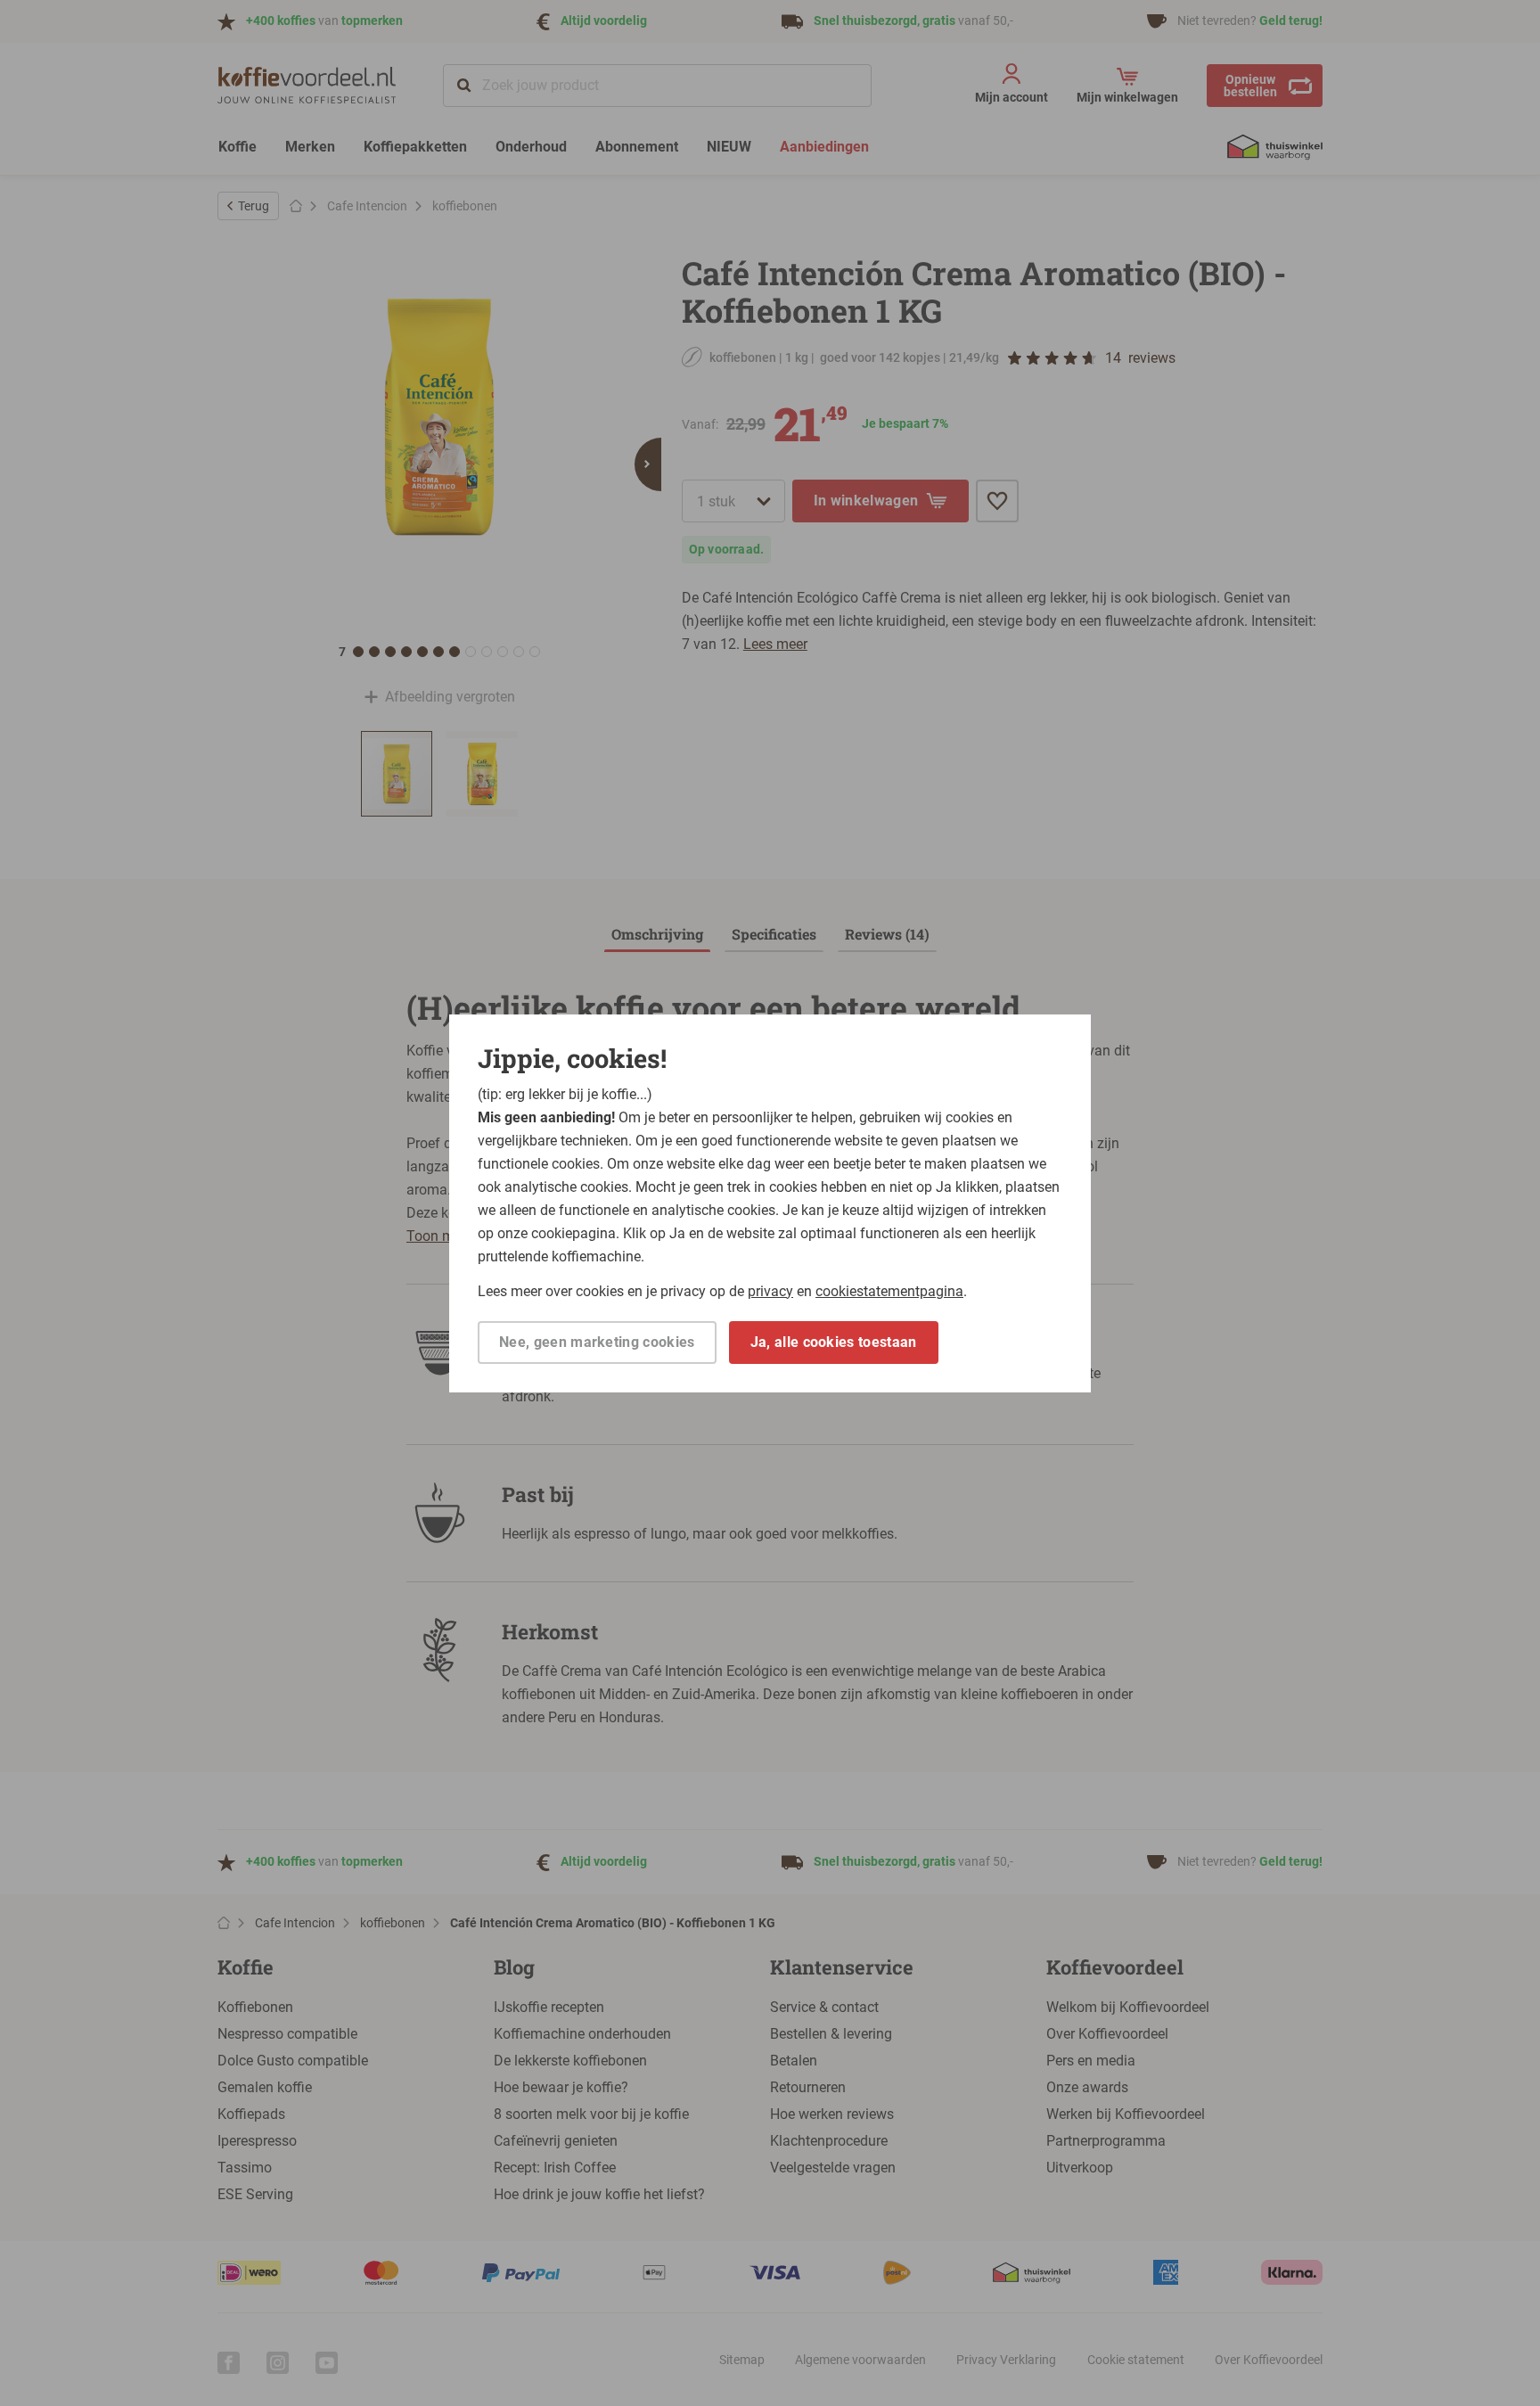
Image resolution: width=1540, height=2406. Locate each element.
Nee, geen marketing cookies (597, 1342)
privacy (770, 1291)
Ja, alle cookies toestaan (834, 1342)
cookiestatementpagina (889, 1291)
